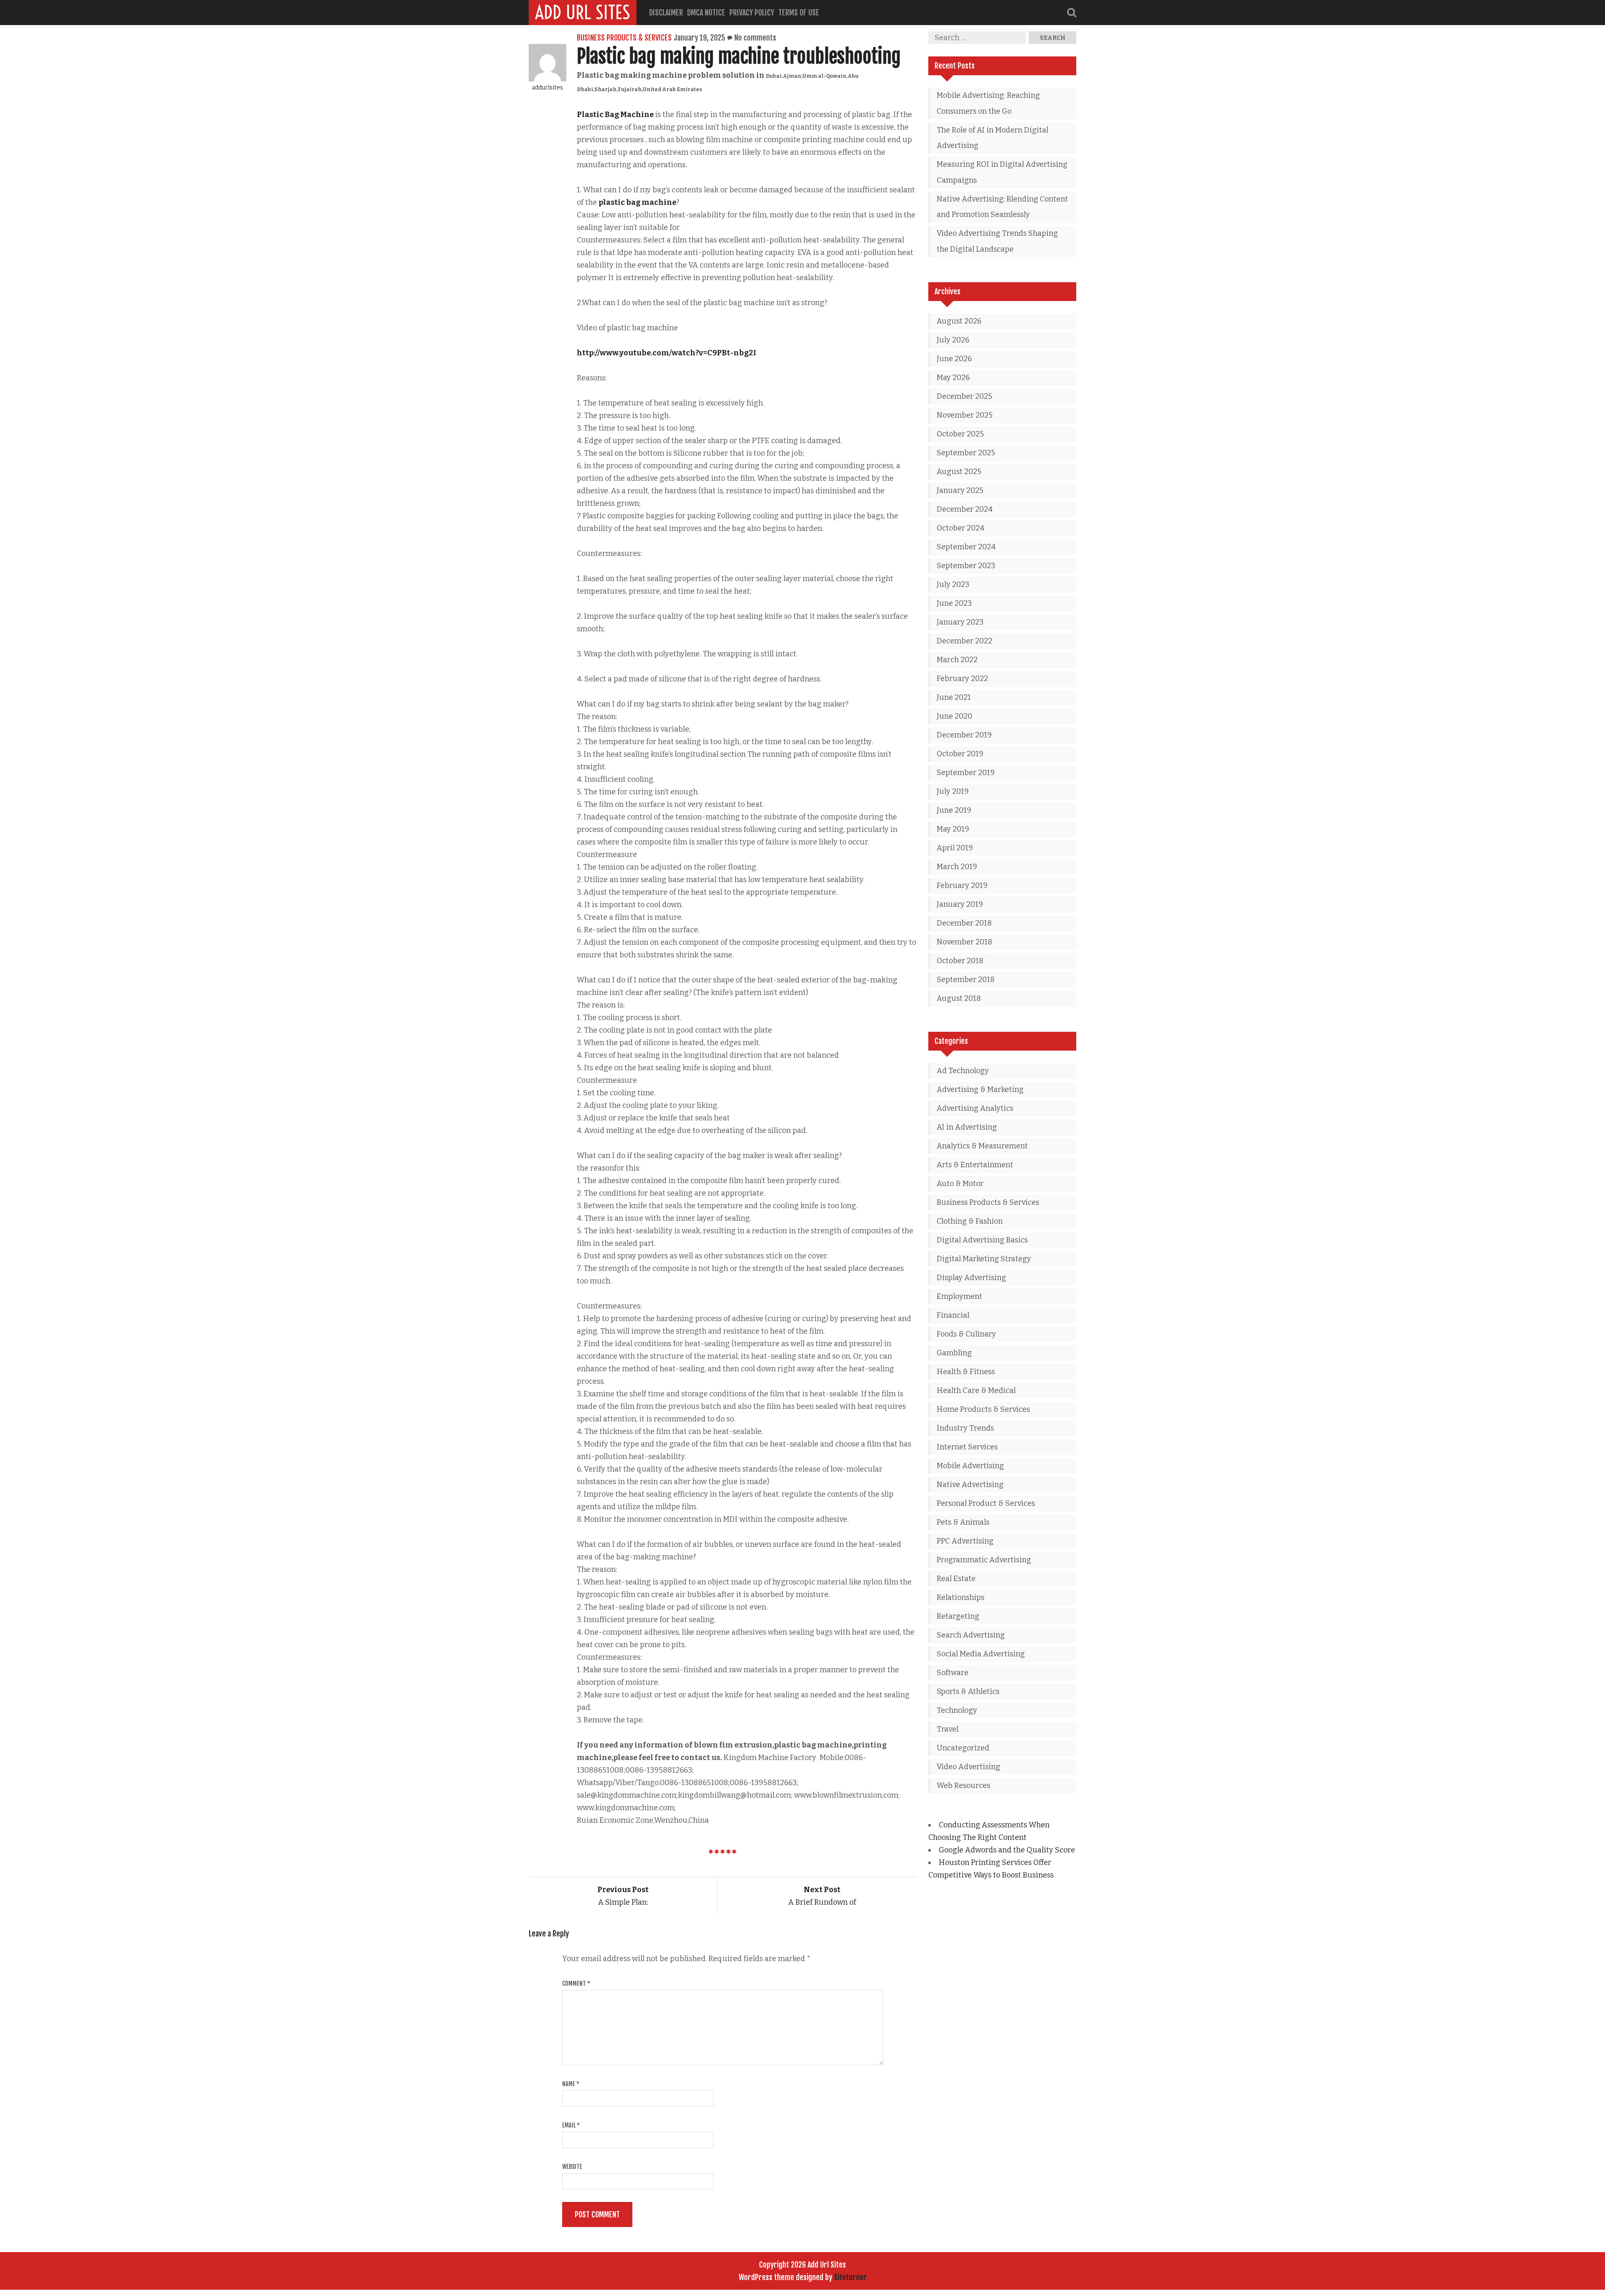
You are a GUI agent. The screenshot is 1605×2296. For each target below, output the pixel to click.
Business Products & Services (624, 38)
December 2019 (964, 735)
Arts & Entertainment (975, 1165)
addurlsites (548, 88)
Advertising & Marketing (980, 1089)
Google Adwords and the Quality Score (1007, 1850)
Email (571, 2125)
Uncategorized (963, 1748)
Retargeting (958, 1616)
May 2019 (953, 829)
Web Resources (963, 1786)
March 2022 (957, 660)
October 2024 (960, 528)
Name (571, 2084)
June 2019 (954, 810)
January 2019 (960, 904)
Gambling (954, 1353)
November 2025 (965, 415)
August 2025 (959, 472)
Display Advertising (971, 1278)
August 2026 (959, 321)
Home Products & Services (983, 1409)
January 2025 (960, 490)
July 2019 (953, 791)
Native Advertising (970, 1485)
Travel (948, 1729)
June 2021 (954, 697)
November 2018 (964, 942)
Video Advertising (968, 1767)
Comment (576, 1983)
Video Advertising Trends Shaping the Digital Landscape (997, 241)
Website (572, 2167)
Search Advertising (971, 1635)
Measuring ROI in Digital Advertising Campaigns (1002, 172)
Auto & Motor (960, 1184)
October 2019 (960, 754)
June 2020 (954, 716)
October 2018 (960, 961)
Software (953, 1673)
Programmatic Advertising (984, 1560)
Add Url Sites (583, 13)
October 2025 (960, 434)
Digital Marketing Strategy (984, 1259)
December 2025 (964, 396)
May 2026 (953, 378)
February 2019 (962, 885)
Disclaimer (666, 13)
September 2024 (966, 547)
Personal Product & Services (986, 1503)
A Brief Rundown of (822, 1896)
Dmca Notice (706, 13)
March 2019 (957, 867)
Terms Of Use (799, 13)
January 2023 (960, 622)
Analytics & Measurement (982, 1146)
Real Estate (956, 1579)
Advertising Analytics (975, 1108)
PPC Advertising (965, 1541)
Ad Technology (963, 1071)
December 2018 (964, 923)
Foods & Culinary (966, 1334)
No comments (755, 38)
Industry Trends (965, 1428)
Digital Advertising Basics (982, 1240)
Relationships (960, 1597)
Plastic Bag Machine (616, 115)
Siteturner (850, 2277)
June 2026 (954, 359)
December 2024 (965, 509)
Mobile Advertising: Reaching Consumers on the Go (988, 103)
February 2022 (962, 679)
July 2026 (953, 340)
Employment (959, 1296)
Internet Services (967, 1447)
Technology (957, 1710)
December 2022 (964, 641)
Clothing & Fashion (970, 1221)
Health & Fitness (966, 1372)
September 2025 (966, 453)
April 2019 (955, 848)
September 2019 (966, 773)
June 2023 (954, 603)
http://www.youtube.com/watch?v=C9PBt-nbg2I (666, 353)
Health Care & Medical (976, 1390)
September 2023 (966, 566)
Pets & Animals (963, 1522)
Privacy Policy (752, 13)
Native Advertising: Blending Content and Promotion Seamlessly (1002, 207)
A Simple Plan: (623, 1896)
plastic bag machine (637, 202)
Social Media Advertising (981, 1654)
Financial (953, 1315)
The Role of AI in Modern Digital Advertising (992, 138)
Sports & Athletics (968, 1691)
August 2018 (959, 998)
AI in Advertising (967, 1127)
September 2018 (966, 980)
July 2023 (953, 584)
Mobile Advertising (970, 1466)
